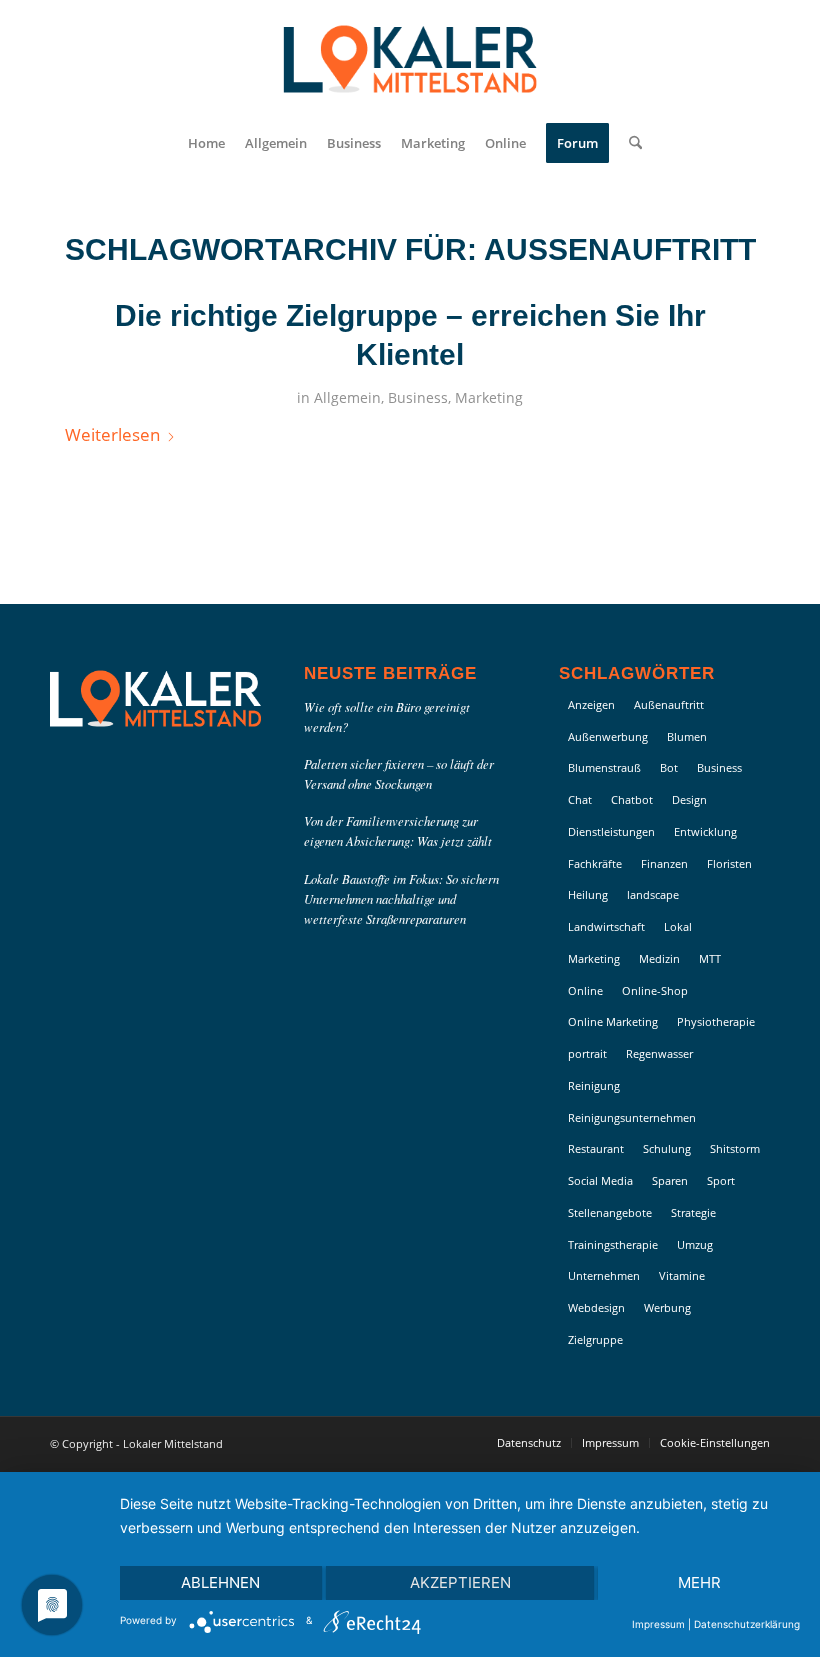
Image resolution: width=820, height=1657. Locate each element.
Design (689, 799)
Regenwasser (659, 1053)
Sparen (670, 1180)
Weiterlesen (112, 434)
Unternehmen (604, 1275)
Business (418, 397)
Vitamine (682, 1275)
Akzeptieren (460, 1582)
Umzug (695, 1244)
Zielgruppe (595, 1339)
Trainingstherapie (613, 1244)
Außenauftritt (669, 704)
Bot (669, 767)
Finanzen (664, 863)
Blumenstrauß (604, 767)
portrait (587, 1053)
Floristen (729, 863)
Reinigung (594, 1085)
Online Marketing (613, 1021)
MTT (710, 958)
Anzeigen (591, 704)
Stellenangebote (610, 1212)
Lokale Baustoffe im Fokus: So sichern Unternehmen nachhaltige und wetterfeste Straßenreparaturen (401, 898)
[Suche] (630, 143)
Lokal (678, 926)
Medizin (659, 958)
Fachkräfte (595, 863)
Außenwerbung (608, 736)
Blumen (687, 736)
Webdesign (596, 1307)
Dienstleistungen (611, 831)
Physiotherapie (716, 1021)
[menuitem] (206, 143)
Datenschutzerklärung (747, 1624)
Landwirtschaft (606, 926)
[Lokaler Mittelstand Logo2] (410, 59)
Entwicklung (705, 831)
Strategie (693, 1212)
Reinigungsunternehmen (632, 1117)
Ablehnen (220, 1582)
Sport (721, 1180)
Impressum (658, 1624)
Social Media (600, 1180)
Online (585, 990)
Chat (580, 799)
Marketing (489, 397)
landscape (653, 894)
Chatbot (632, 799)
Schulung (667, 1148)
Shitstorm (735, 1148)
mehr (699, 1582)
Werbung (667, 1307)
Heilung (588, 894)
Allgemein (347, 397)
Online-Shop (655, 990)
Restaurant (596, 1148)
